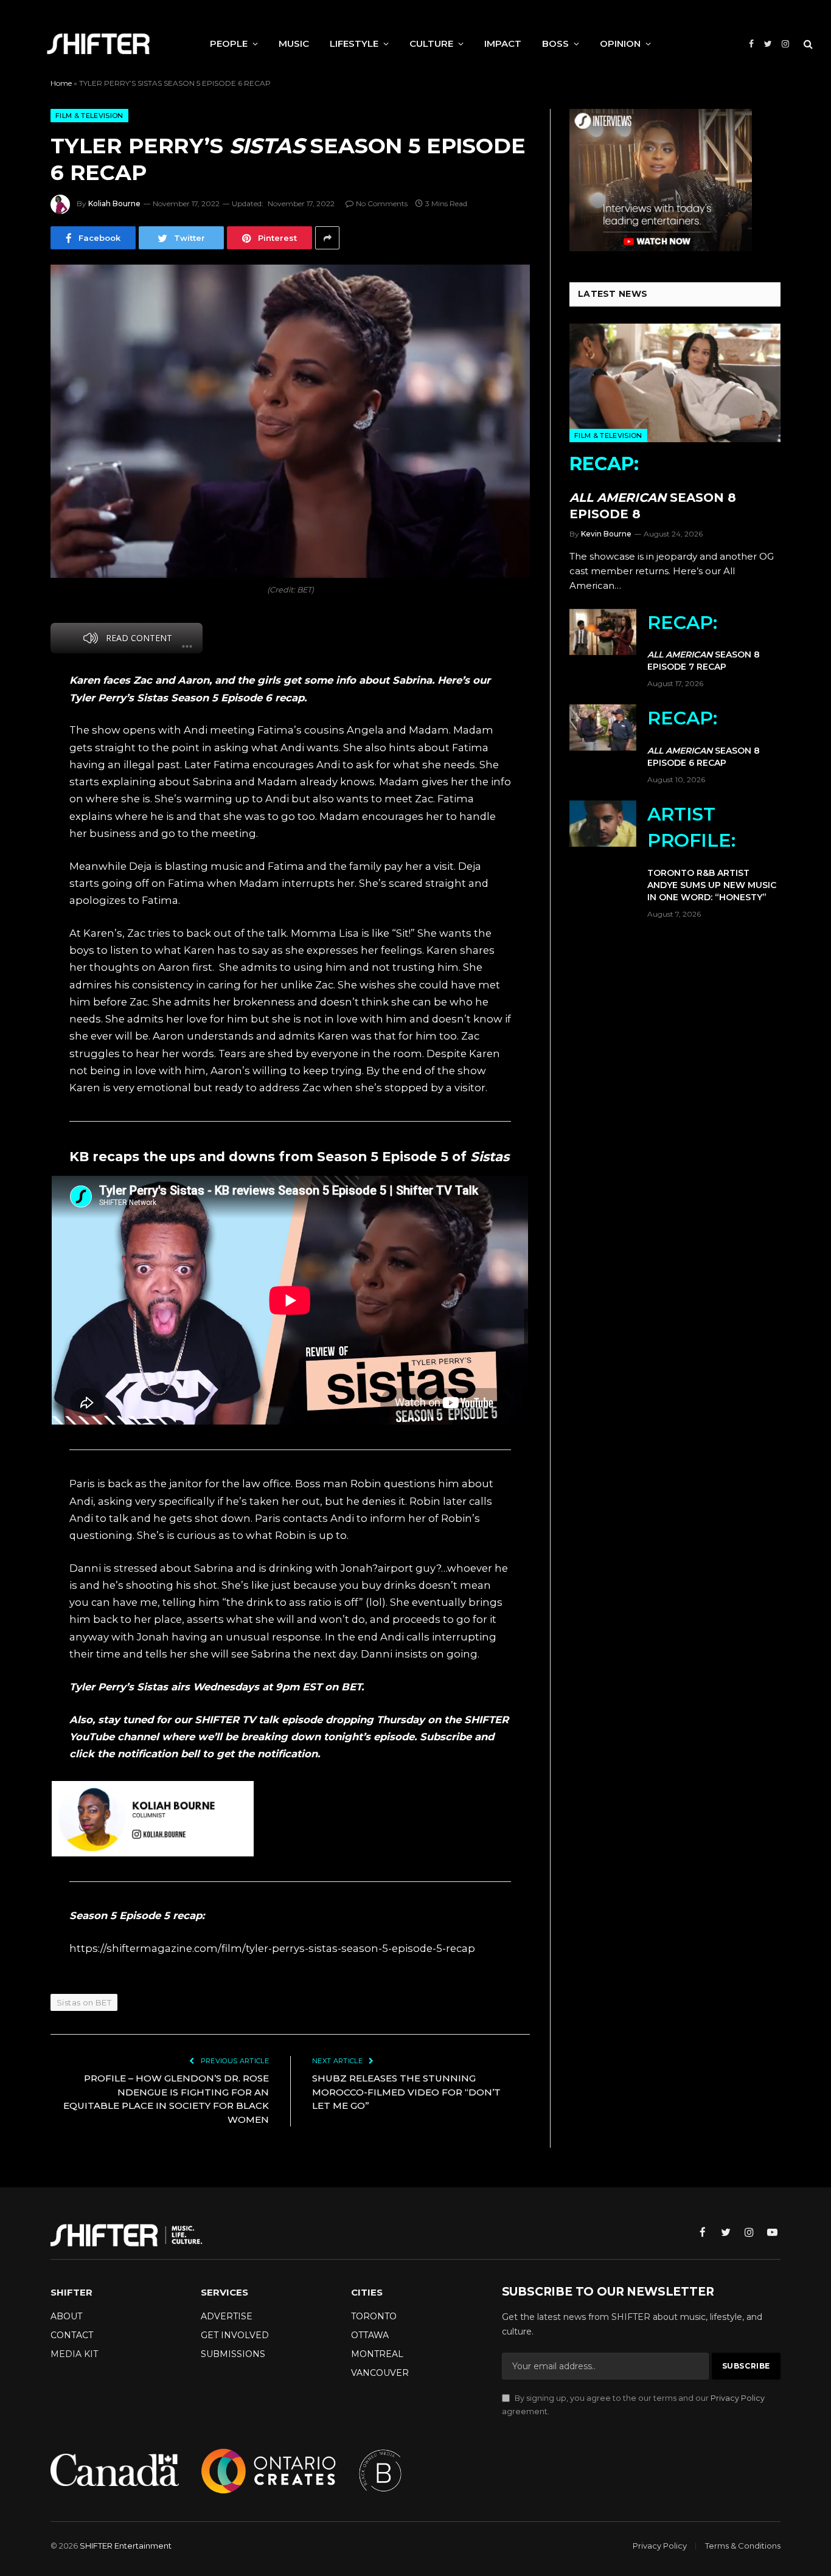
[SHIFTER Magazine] (98, 44)
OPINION (620, 43)
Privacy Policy (738, 2398)
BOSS (555, 43)
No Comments (382, 203)
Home (61, 83)
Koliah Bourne (114, 203)
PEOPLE (229, 43)
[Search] (807, 44)
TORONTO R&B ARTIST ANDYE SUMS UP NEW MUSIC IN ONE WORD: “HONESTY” (712, 853)
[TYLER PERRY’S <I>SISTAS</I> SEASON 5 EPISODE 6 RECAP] (290, 421)
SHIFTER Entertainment (126, 2546)
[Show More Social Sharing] (327, 238)
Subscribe (446, 1737)
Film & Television (89, 116)
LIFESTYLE (354, 43)
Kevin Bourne (606, 534)
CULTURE (431, 43)
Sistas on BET (84, 2002)
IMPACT (503, 43)
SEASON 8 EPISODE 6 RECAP (704, 738)
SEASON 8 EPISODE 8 (653, 487)
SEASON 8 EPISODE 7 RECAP (704, 642)
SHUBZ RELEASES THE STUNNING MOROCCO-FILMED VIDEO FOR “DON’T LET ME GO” (406, 2092)
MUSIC (294, 43)
